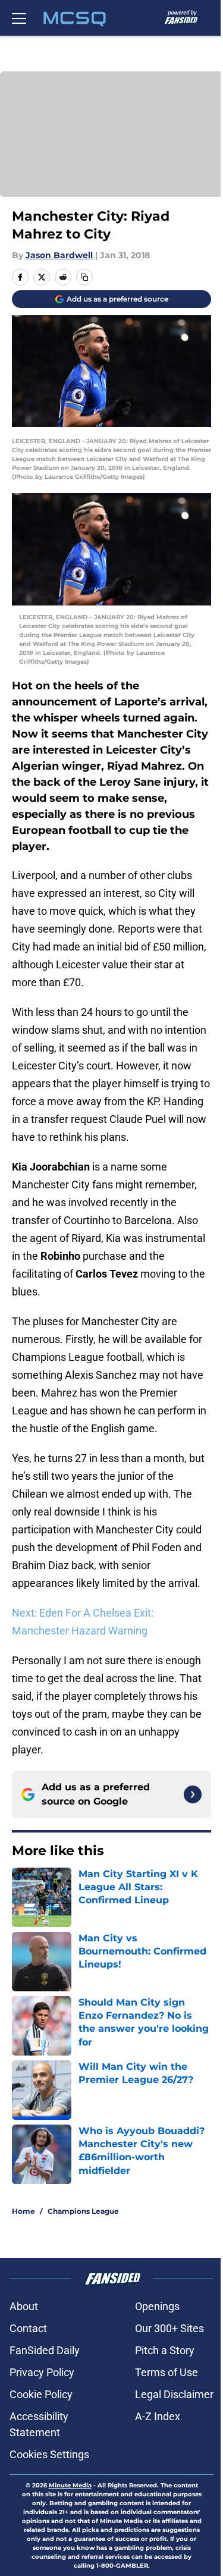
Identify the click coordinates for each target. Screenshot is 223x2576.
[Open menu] (19, 18)
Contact (28, 2328)
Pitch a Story (165, 2350)
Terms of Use (167, 2372)
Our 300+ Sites (169, 2328)
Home (23, 2211)
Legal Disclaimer (174, 2394)
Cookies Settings (49, 2454)
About (24, 2306)
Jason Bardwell (59, 255)
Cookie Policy (41, 2394)
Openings (157, 2306)
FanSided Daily (45, 2350)
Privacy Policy (42, 2372)
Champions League (83, 2211)
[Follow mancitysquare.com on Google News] (193, 1794)
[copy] (84, 277)
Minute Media (70, 2485)
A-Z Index (158, 2416)
